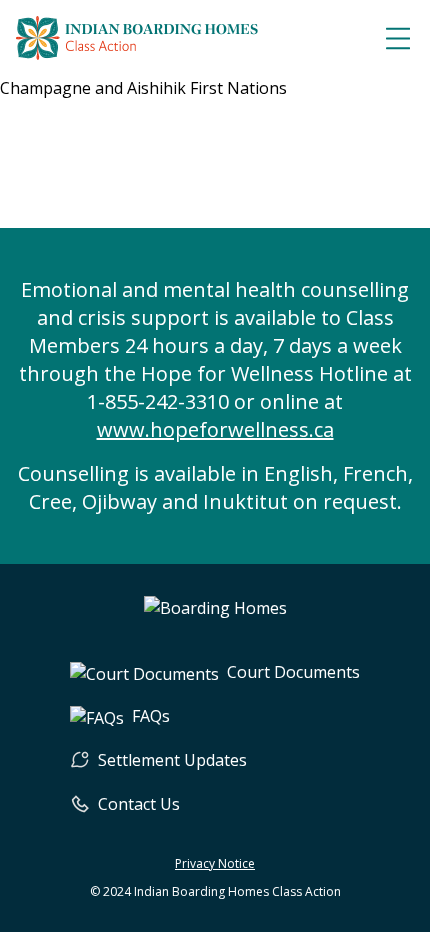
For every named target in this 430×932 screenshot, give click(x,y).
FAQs (151, 716)
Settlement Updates (172, 760)
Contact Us (139, 804)
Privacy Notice (215, 863)
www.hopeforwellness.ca (215, 429)
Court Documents (293, 672)
